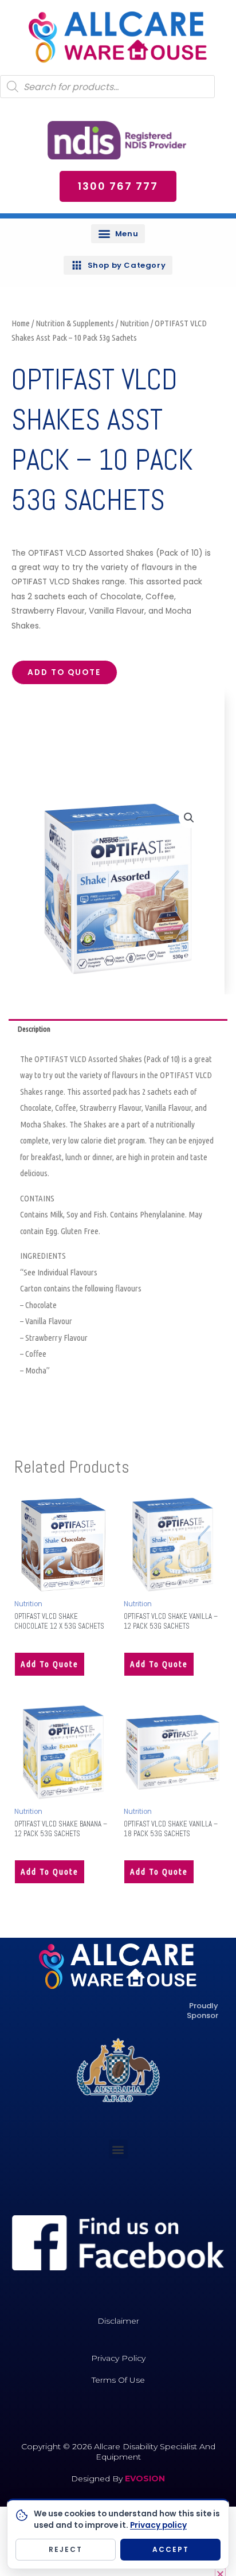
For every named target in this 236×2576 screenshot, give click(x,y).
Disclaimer (118, 2321)
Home (21, 323)
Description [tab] (34, 1029)
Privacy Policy (118, 2358)
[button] (118, 234)
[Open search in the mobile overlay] (107, 87)
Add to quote (64, 672)
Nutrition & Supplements (75, 323)
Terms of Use (118, 2380)
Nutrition (134, 323)
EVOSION (145, 2479)
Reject (66, 2549)
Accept (171, 2549)
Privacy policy (158, 2525)
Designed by (98, 2479)
